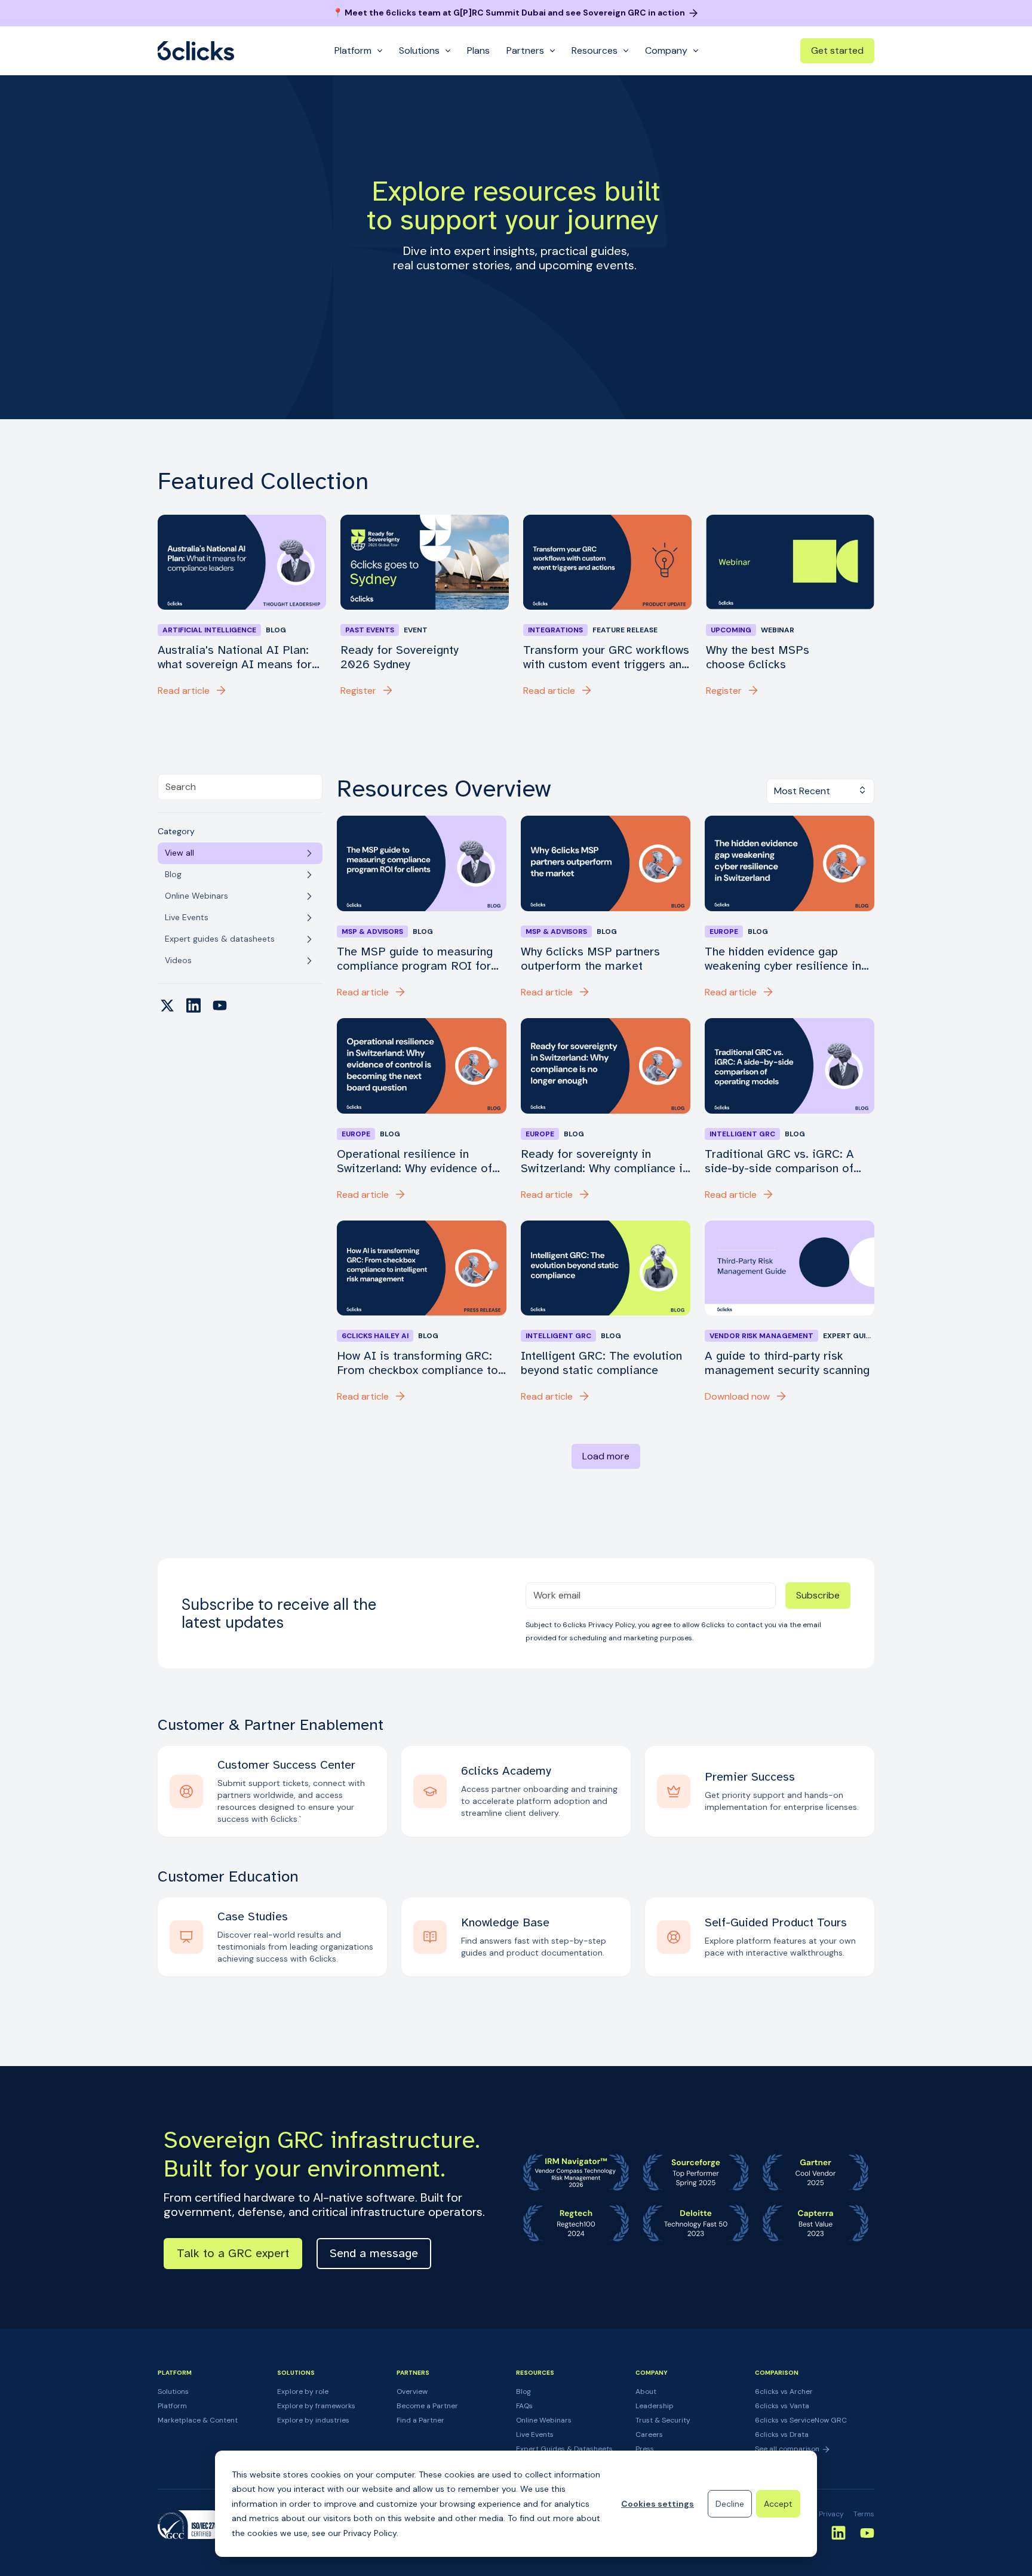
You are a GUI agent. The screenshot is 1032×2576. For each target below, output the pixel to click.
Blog (523, 2391)
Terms (864, 2514)
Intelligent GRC (742, 1134)
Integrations (555, 630)
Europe (724, 932)
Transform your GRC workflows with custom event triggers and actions (606, 657)
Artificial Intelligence (209, 630)
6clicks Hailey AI (375, 1336)
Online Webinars (544, 2420)
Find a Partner (420, 2420)
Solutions (173, 2391)
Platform (172, 2406)
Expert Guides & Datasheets (564, 2449)
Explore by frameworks (316, 2406)
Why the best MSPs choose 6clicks (758, 657)
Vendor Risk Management (761, 1336)
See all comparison (788, 2449)
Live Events (535, 2434)
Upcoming (731, 630)
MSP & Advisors (372, 932)
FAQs (524, 2406)
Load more (606, 1456)
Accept (778, 2504)
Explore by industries (313, 2420)
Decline (730, 2504)
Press (645, 2449)
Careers (649, 2434)
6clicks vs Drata (782, 2434)
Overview (412, 2391)
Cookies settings (658, 2504)
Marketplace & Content (198, 2420)
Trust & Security (663, 2420)
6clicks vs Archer (784, 2391)
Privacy (831, 2514)
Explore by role (303, 2391)
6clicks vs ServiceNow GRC (801, 2420)
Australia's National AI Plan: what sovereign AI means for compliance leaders (235, 657)
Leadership (655, 2406)
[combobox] (240, 787)
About (646, 2391)
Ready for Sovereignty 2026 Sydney (400, 657)
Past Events (370, 630)
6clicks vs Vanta (782, 2406)
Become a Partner (427, 2406)
